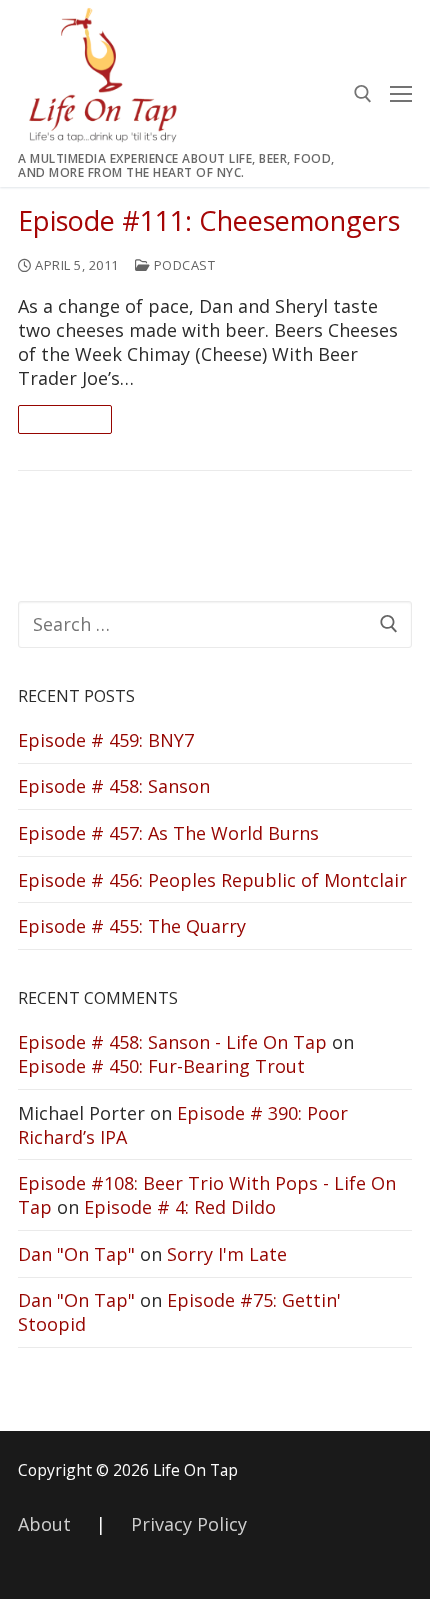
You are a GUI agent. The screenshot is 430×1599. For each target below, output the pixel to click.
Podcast (182, 265)
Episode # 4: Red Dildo (180, 1207)
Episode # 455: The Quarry (132, 926)
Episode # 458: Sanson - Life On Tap (172, 1042)
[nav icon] (401, 93)
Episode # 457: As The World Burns (168, 833)
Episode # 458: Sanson (114, 786)
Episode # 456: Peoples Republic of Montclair (212, 880)
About (44, 1524)
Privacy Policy (189, 1524)
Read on (65, 419)
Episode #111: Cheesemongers (209, 221)
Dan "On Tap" (76, 1254)
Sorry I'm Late (227, 1254)
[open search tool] (363, 94)
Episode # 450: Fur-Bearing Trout (161, 1066)
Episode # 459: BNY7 (106, 740)
